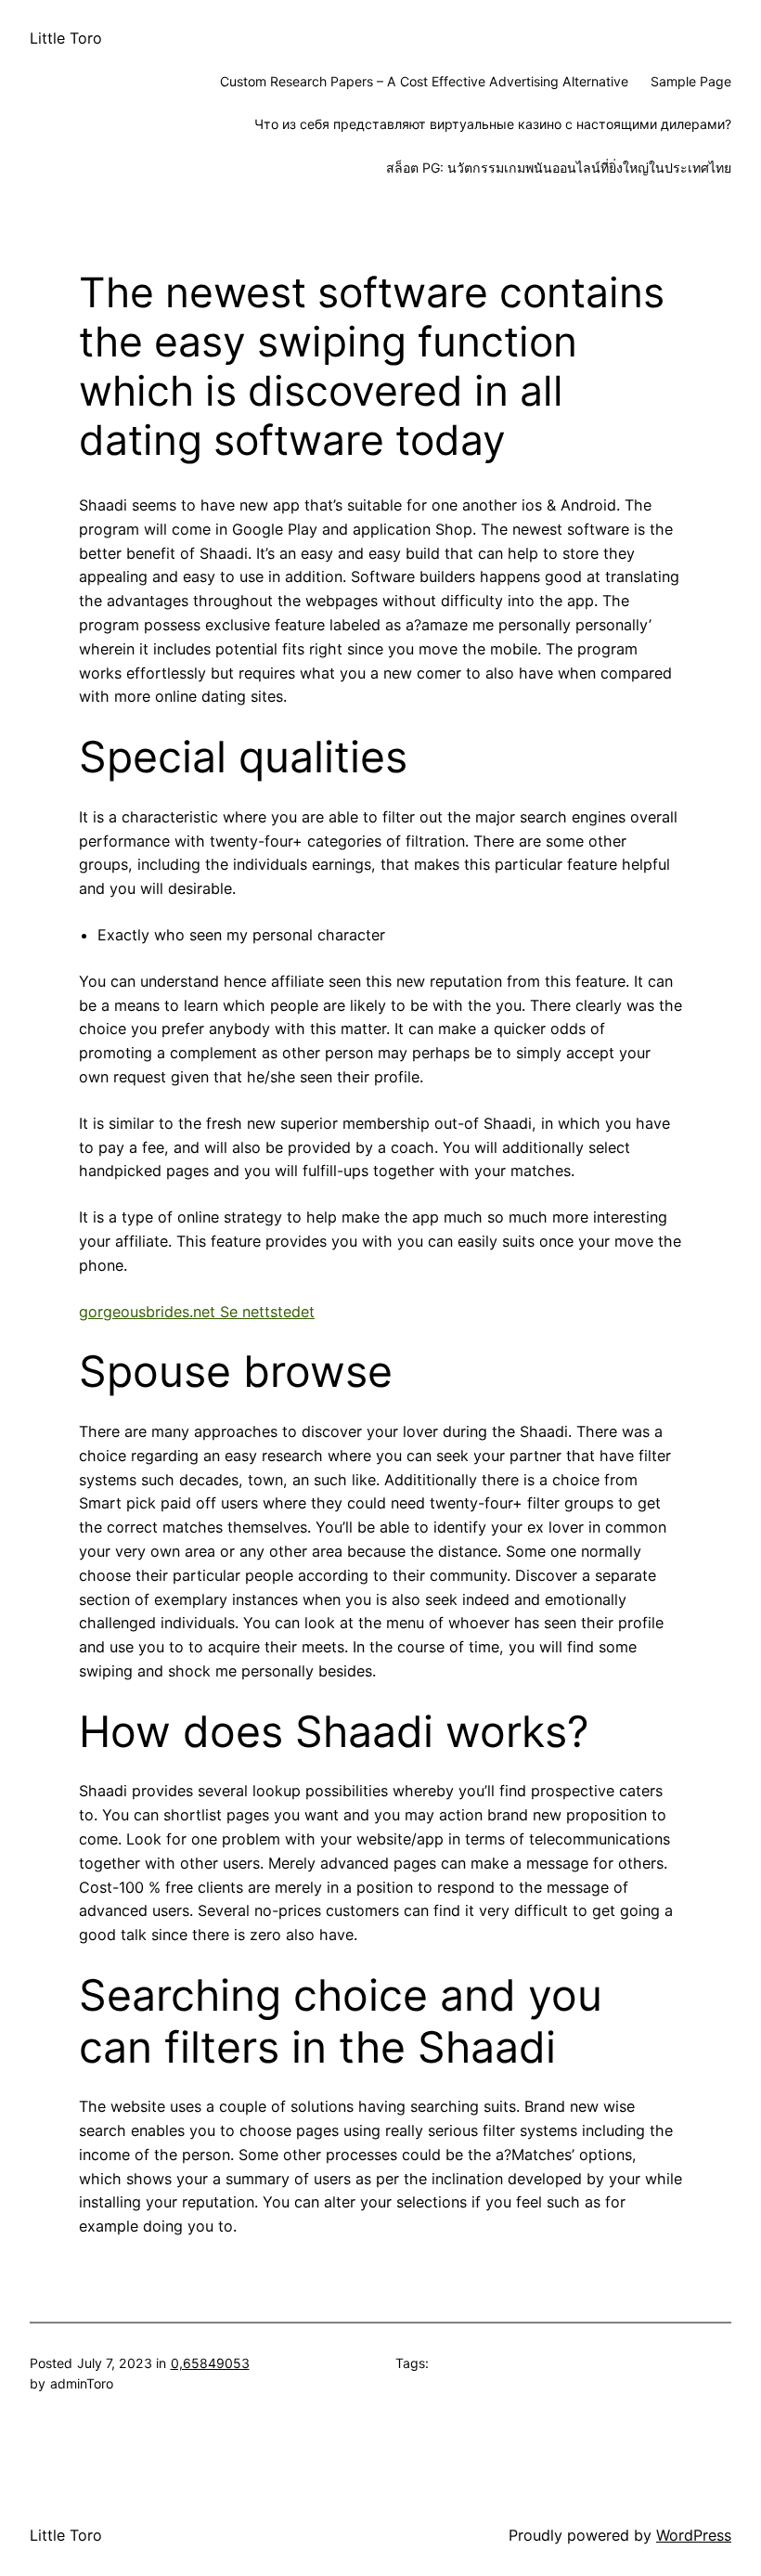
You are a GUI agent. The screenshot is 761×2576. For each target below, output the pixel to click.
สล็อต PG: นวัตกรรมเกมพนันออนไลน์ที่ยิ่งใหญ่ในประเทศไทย (559, 168)
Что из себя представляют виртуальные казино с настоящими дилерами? (493, 124)
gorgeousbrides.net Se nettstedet (197, 1312)
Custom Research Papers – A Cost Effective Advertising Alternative (424, 81)
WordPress (694, 2535)
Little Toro (66, 38)
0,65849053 (210, 2363)
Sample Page (691, 81)
